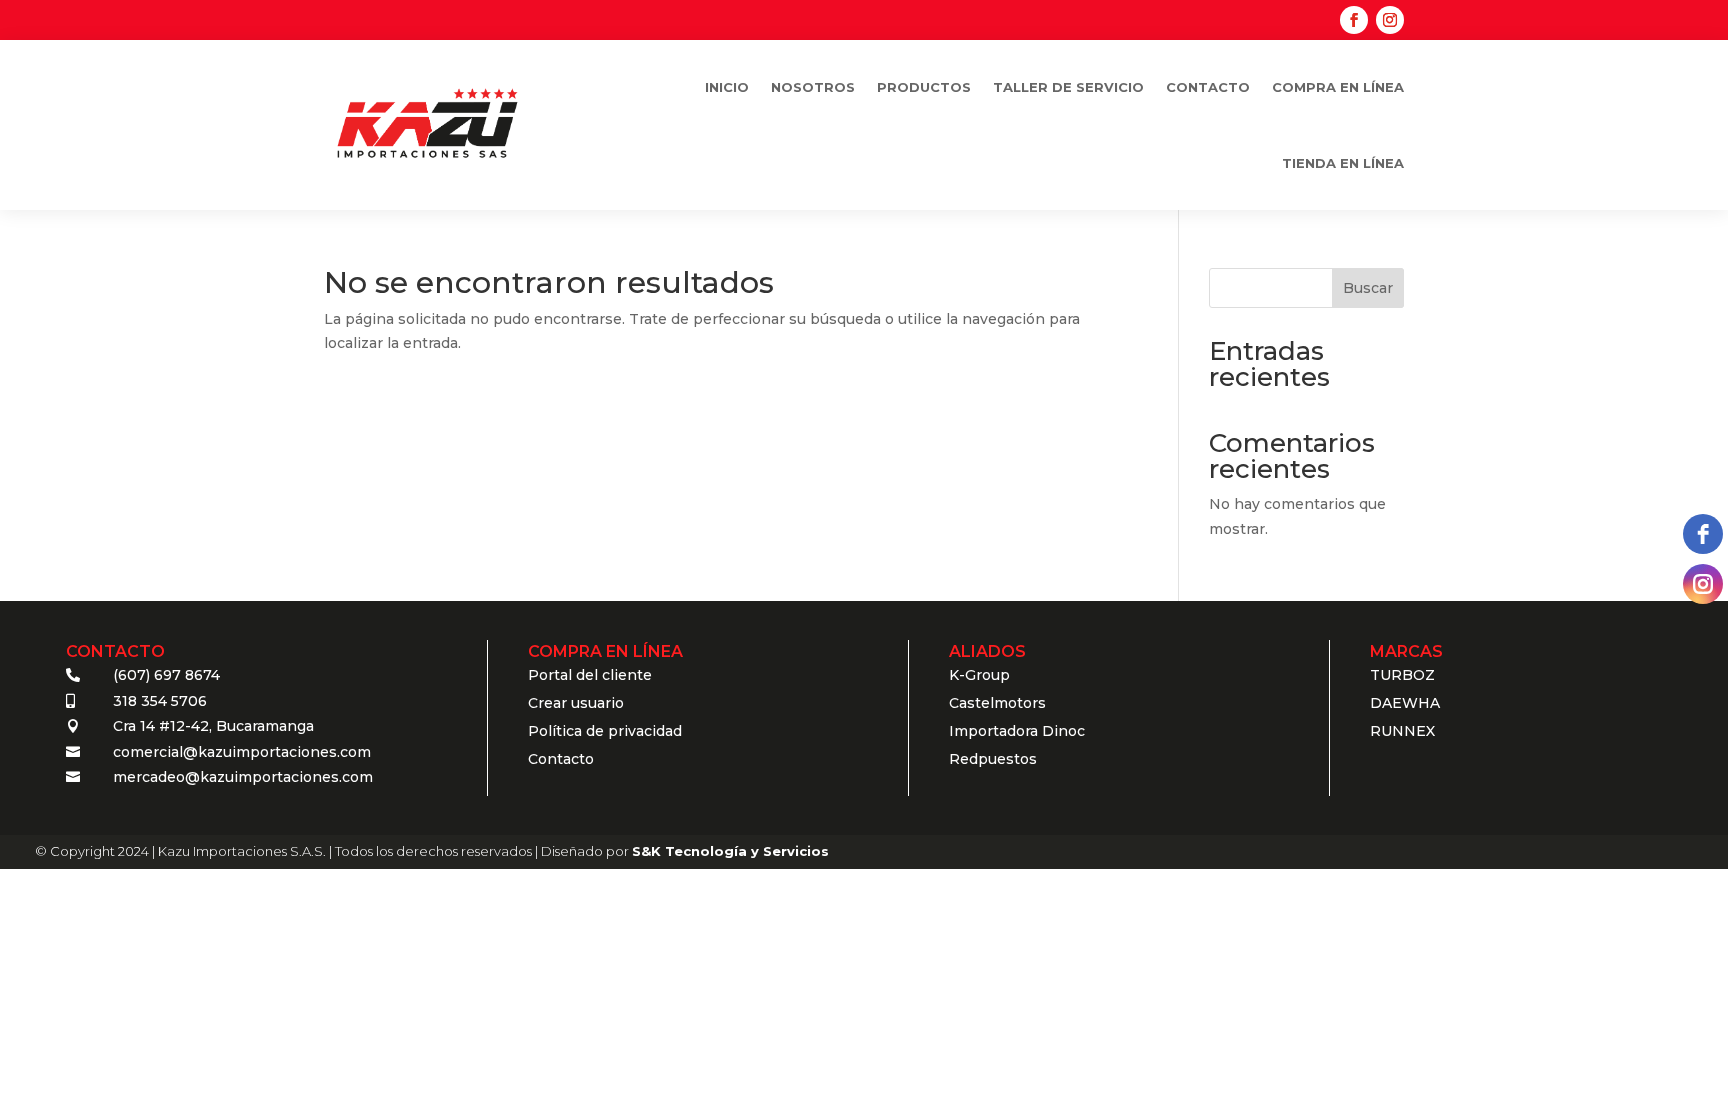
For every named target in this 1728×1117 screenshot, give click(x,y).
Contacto (1208, 87)
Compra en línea (1338, 87)
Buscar (1368, 288)
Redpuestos (993, 759)
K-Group (979, 675)
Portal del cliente (590, 675)
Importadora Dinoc (1017, 731)
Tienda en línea (1343, 163)
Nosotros (813, 87)
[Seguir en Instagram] (1390, 20)
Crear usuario (576, 703)
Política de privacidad (605, 731)
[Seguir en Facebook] (1354, 20)
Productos (924, 87)
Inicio (727, 87)
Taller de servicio (1068, 87)
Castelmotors (997, 703)
